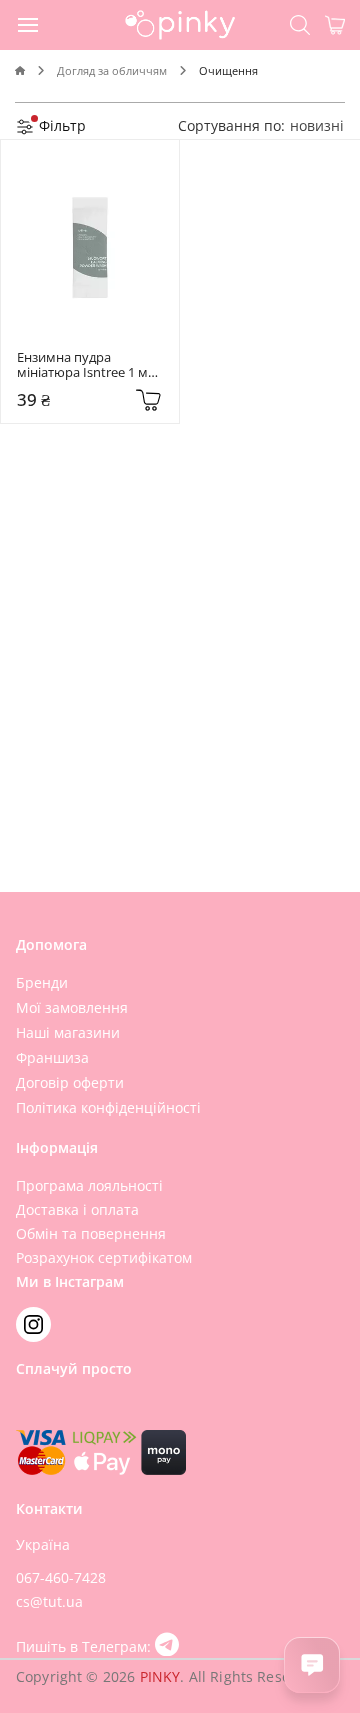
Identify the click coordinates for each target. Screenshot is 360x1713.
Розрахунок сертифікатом (104, 1257)
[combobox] (317, 125)
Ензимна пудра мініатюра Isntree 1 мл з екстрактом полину (87, 365)
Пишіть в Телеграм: (85, 1646)
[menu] (29, 24)
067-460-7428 (61, 1577)
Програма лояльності (89, 1185)
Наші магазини (68, 1032)
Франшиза (52, 1057)
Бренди (42, 982)
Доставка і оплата (77, 1209)
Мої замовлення (72, 1007)
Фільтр (60, 125)
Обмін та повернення (91, 1233)
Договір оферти (70, 1082)
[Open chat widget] (312, 1665)
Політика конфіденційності (108, 1107)
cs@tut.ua (49, 1601)
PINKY (160, 1676)
